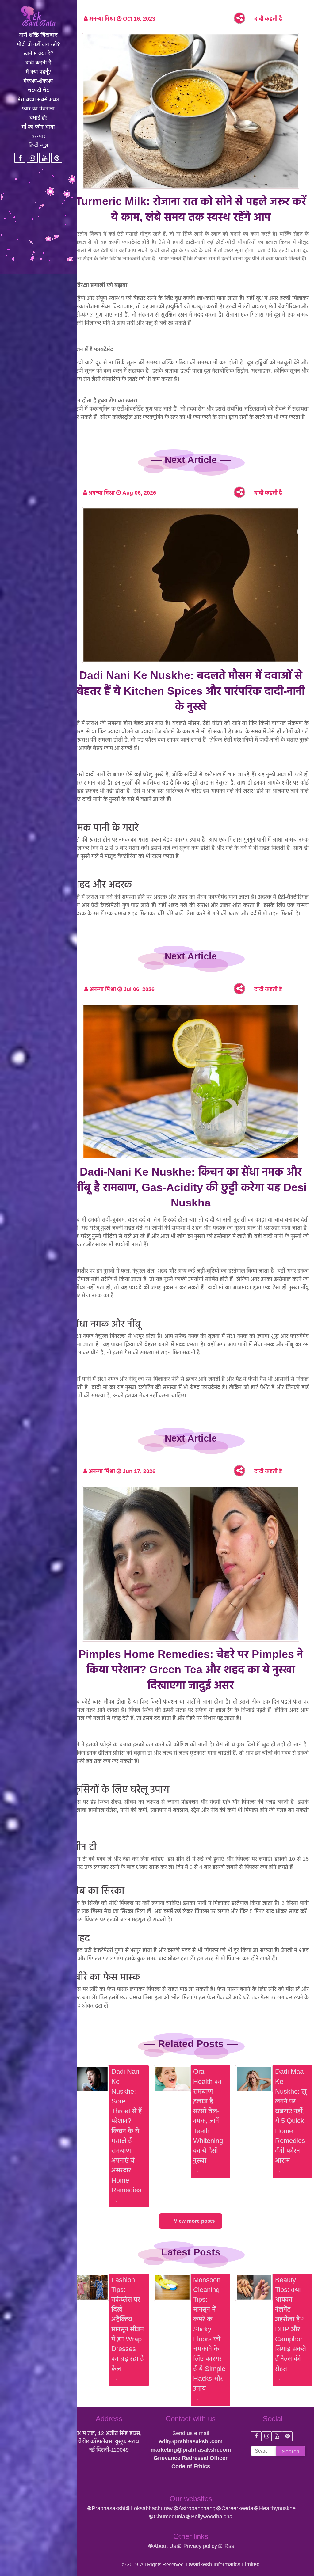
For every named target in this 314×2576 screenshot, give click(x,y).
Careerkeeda (237, 2508)
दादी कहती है (38, 63)
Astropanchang (197, 2508)
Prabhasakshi (108, 2508)
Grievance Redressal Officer (191, 2458)
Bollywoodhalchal (212, 2517)
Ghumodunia (169, 2517)
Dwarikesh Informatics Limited (223, 2564)
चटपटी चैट (38, 90)
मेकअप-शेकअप (38, 81)
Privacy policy (199, 2546)
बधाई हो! (38, 118)
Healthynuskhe (277, 2508)
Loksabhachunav (152, 2508)
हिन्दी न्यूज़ (38, 145)
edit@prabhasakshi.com (191, 2441)
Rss (228, 2546)
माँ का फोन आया (38, 127)
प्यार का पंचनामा (38, 109)
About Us (165, 2546)
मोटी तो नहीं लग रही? (38, 44)
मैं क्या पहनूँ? (38, 72)
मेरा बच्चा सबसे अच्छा (38, 99)
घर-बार (38, 136)
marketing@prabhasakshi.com (191, 2450)
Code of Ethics (191, 2466)
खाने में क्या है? (38, 53)
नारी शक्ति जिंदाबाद (38, 35)
